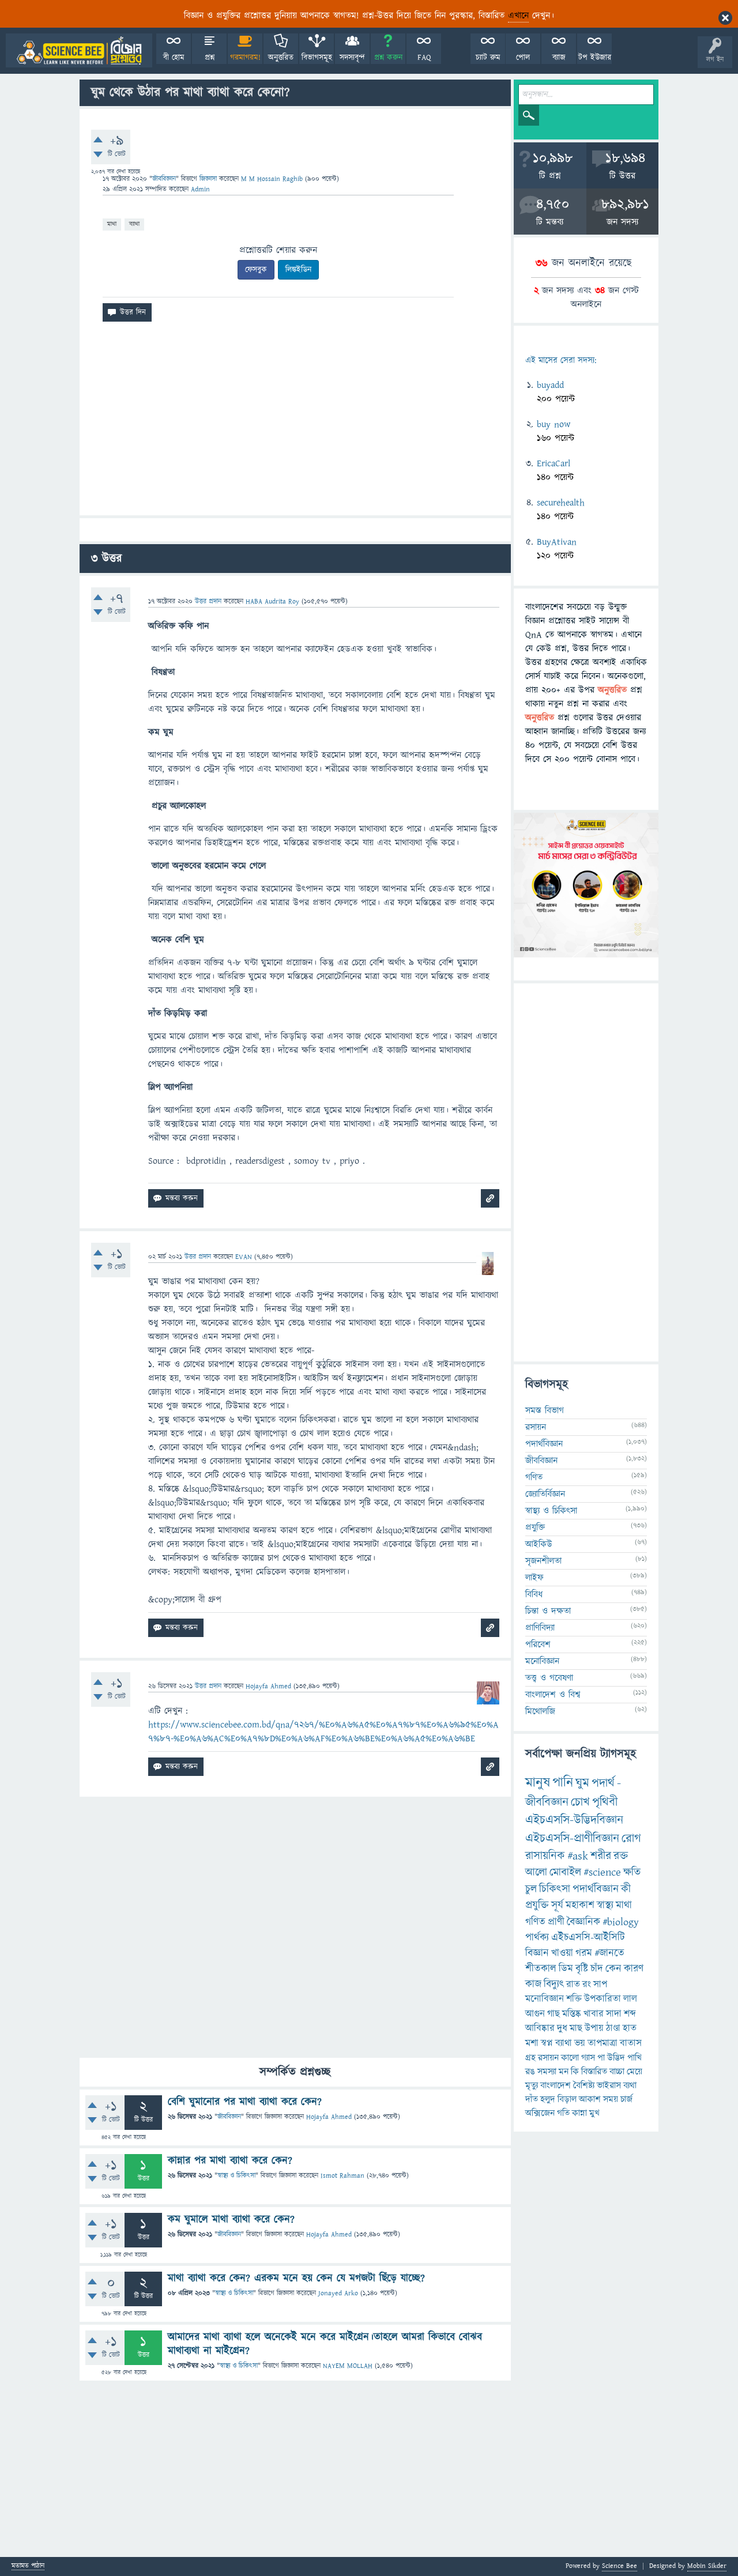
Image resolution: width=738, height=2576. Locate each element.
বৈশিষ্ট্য (584, 2085)
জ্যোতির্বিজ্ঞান (545, 1494)
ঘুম (582, 1783)
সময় (611, 2099)
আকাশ (590, 2099)
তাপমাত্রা (603, 2043)
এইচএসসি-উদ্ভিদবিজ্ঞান (574, 1820)
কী (626, 1889)
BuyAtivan (557, 542)
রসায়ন (536, 1427)
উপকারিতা (603, 1999)
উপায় (594, 2028)
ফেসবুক (256, 270)
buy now (553, 424)
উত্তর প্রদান (208, 601)
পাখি (635, 2058)
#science (602, 1872)
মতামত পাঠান (28, 2566)
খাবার (594, 2014)
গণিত (534, 1477)
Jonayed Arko (338, 2293)
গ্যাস (588, 2058)
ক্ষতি (632, 1872)
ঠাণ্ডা (613, 2028)
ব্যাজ (559, 58)
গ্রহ (530, 2058)
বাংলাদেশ (556, 2085)
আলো (536, 1872)
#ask (578, 1856)
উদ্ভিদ (616, 2058)
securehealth (561, 503)
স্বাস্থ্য (605, 1905)
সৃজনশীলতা (543, 1561)
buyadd (550, 385)
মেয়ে (635, 2072)
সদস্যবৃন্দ (352, 58)
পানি (563, 1783)
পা (601, 2058)
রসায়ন (548, 2058)
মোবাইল (565, 1872)
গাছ (553, 2014)
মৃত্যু (532, 2085)
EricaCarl (553, 463)
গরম (584, 1953)
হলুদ (548, 2099)
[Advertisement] (295, 423)
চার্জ (626, 2099)
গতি (563, 2113)
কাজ (533, 1984)
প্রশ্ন (210, 58)
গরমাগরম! (245, 58)
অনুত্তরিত (281, 58)
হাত (630, 2028)
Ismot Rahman (342, 2176)
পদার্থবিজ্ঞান (544, 1444)
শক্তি (574, 1999)
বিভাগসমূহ (317, 58)
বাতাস (631, 2043)
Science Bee (620, 2566)
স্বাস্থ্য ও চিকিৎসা (236, 2176)
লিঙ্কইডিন (298, 270)
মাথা (112, 224)
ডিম (566, 1969)
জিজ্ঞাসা (209, 179)
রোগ (631, 1838)
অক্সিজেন (540, 2113)
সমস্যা (547, 2072)
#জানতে (609, 1953)
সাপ (600, 1985)
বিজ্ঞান (537, 1953)
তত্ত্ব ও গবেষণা (549, 1678)
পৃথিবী (605, 1802)
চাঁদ (597, 1969)
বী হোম (174, 58)
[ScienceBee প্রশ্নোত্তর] (79, 50)
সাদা (614, 2014)
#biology (621, 1922)
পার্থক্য (537, 1938)
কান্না (579, 2113)
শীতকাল (541, 1969)
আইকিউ (539, 1544)
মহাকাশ (580, 1905)
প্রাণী (556, 1922)
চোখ (580, 1802)
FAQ (424, 58)
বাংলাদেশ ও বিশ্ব (553, 1695)
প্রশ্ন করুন (388, 58)
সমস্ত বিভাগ (545, 1410)
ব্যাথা (134, 224)
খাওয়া (562, 1953)
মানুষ (538, 1783)
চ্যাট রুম (488, 58)
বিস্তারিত (594, 2072)
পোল (523, 58)
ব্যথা (630, 2085)
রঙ (530, 2072)
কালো (570, 2058)
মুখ (594, 2113)
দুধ (562, 2028)
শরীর (601, 1856)
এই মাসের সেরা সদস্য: (561, 361)
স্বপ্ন (547, 2043)
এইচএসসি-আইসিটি (588, 1938)
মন (564, 2072)
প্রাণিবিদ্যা (540, 1628)
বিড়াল (567, 2099)
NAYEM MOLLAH (348, 2366)
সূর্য (557, 1905)
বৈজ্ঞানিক (583, 1922)
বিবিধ (534, 1594)
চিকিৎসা (555, 1889)
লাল (630, 1999)
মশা (532, 2043)
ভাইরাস (609, 2085)
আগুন (535, 2014)
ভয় (580, 2043)
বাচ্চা (617, 2072)
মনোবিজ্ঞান (542, 1661)
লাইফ (534, 1578)
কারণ (634, 1969)
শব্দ (630, 2014)
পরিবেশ (538, 1645)
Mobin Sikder (707, 2566)
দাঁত (532, 2099)
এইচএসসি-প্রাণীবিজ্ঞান (572, 1838)
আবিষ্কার (540, 2028)
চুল (531, 1889)
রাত (573, 1985)
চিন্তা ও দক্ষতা (548, 1611)
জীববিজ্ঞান (164, 179)
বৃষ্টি (582, 1969)
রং (587, 1985)
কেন (613, 1969)
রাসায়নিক (545, 1856)
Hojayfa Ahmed (329, 2117)
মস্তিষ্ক (572, 2014)
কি (575, 2072)
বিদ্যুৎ (554, 1984)
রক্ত (621, 1856)
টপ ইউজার (595, 58)
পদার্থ (603, 1783)
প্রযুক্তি (535, 1528)
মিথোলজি (540, 1711)
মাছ (576, 2028)
